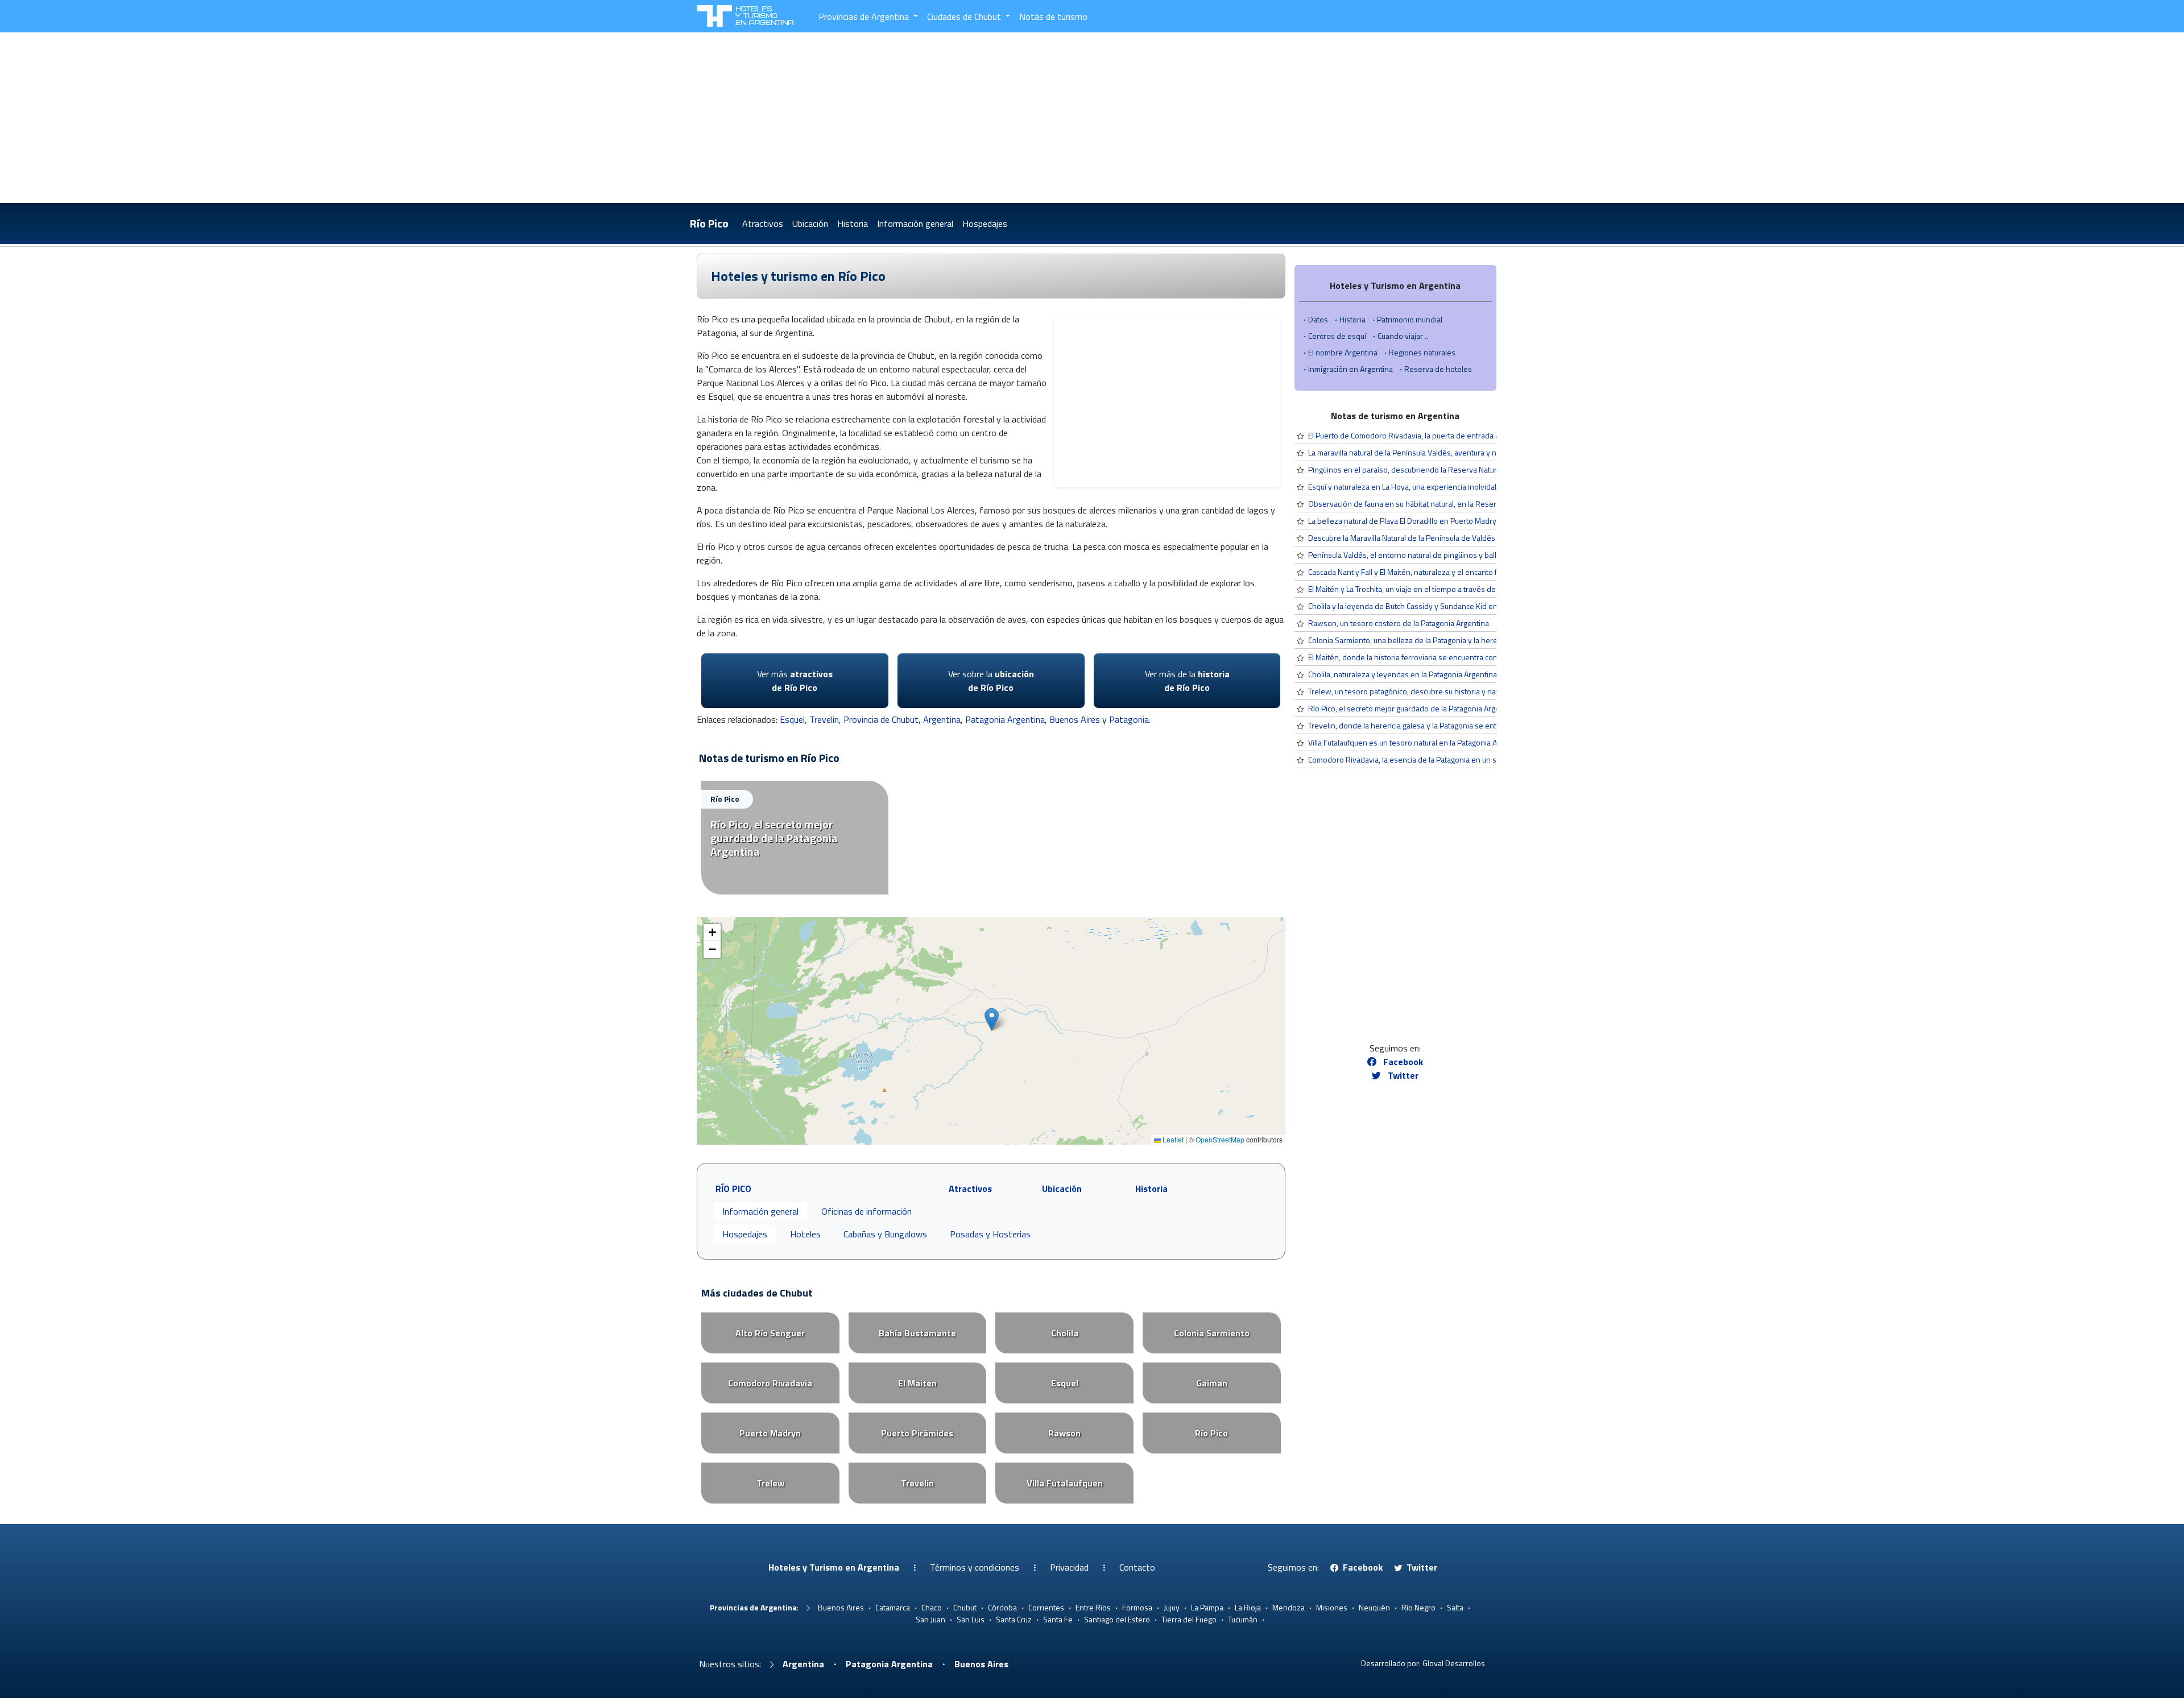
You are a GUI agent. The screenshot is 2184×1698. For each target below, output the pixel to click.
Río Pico (709, 223)
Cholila (1065, 1333)
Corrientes (1046, 1607)
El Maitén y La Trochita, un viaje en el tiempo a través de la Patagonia (1423, 589)
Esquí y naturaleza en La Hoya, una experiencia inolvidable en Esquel (1424, 486)
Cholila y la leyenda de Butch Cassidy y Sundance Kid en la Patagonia (1424, 606)
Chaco (932, 1607)
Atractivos (763, 223)
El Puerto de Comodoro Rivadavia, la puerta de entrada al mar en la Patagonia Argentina (1456, 435)
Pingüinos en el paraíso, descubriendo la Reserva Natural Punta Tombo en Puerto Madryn (1460, 469)
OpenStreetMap (1220, 1139)
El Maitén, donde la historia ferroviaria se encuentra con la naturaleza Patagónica (1445, 657)
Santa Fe (1058, 1619)
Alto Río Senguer (770, 1333)
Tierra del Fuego (1189, 1619)
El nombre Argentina (1343, 352)
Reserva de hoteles (1438, 369)
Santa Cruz (1014, 1619)
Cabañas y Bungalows (885, 1234)
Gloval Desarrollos (1454, 1663)
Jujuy (1172, 1607)
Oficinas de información (866, 1211)
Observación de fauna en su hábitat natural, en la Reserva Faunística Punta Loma (1444, 504)
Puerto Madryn (770, 1433)
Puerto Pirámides (917, 1433)
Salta (1455, 1607)
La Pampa (1207, 1607)
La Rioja (1248, 1607)
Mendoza (1289, 1607)
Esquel (792, 719)
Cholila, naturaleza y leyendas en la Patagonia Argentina (1403, 674)
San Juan (930, 1619)
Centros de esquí (1337, 336)
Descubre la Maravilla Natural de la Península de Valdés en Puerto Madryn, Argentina (1451, 538)
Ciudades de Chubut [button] (965, 16)
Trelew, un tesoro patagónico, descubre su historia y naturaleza (1416, 691)
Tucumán (1243, 1619)
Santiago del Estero (1117, 1619)
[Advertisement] (1092, 118)
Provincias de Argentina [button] (865, 16)
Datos (1318, 319)
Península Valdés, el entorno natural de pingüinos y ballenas (1411, 555)
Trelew (770, 1483)
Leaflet (1172, 1139)
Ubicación (810, 223)
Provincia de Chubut (881, 719)
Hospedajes (985, 223)
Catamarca (893, 1607)
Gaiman (1212, 1383)
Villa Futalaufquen (1065, 1483)
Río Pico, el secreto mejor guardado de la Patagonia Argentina (1412, 708)
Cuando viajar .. (1403, 336)
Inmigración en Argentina (1350, 369)
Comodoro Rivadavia (770, 1383)
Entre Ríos (1093, 1607)
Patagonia (1129, 719)
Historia (853, 223)
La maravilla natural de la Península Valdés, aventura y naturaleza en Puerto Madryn (1449, 452)
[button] (992, 1019)
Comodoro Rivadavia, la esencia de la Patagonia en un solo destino (1422, 759)
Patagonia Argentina (1005, 719)
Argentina (942, 719)
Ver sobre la (991, 681)
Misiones (1332, 1607)
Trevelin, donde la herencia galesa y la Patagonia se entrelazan (1415, 725)
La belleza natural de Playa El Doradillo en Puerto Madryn (1405, 521)
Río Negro (1418, 1607)
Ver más (795, 681)
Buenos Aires (1075, 719)
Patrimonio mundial (1410, 319)
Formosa (1137, 1607)
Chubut (965, 1607)
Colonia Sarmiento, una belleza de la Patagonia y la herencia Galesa (1422, 640)
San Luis (971, 1619)
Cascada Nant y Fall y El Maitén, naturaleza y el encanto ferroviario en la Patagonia (1446, 572)
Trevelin (824, 719)
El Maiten (917, 1383)
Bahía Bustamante (917, 1333)
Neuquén (1374, 1607)
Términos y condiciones (975, 1567)
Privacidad (1069, 1567)
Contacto (1137, 1567)
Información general (915, 223)
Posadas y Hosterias (990, 1234)
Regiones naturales (1422, 352)
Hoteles (805, 1234)
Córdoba (1002, 1607)
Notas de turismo (1053, 16)
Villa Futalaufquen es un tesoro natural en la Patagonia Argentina (1417, 742)
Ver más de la (1187, 681)
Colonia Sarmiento (1212, 1333)
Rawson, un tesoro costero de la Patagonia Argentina (1399, 623)
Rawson (1064, 1433)
